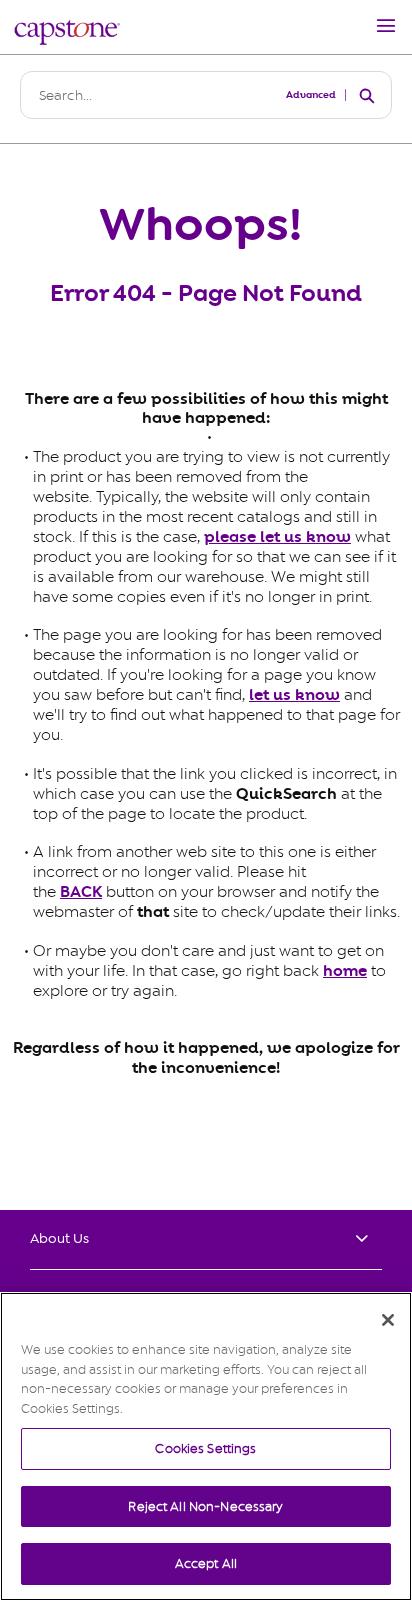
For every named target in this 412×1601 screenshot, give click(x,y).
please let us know (277, 537)
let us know (294, 695)
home (345, 971)
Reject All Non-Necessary (205, 1506)
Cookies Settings (205, 1448)
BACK (81, 892)
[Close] (388, 1320)
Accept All (206, 1563)
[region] (206, 1446)
